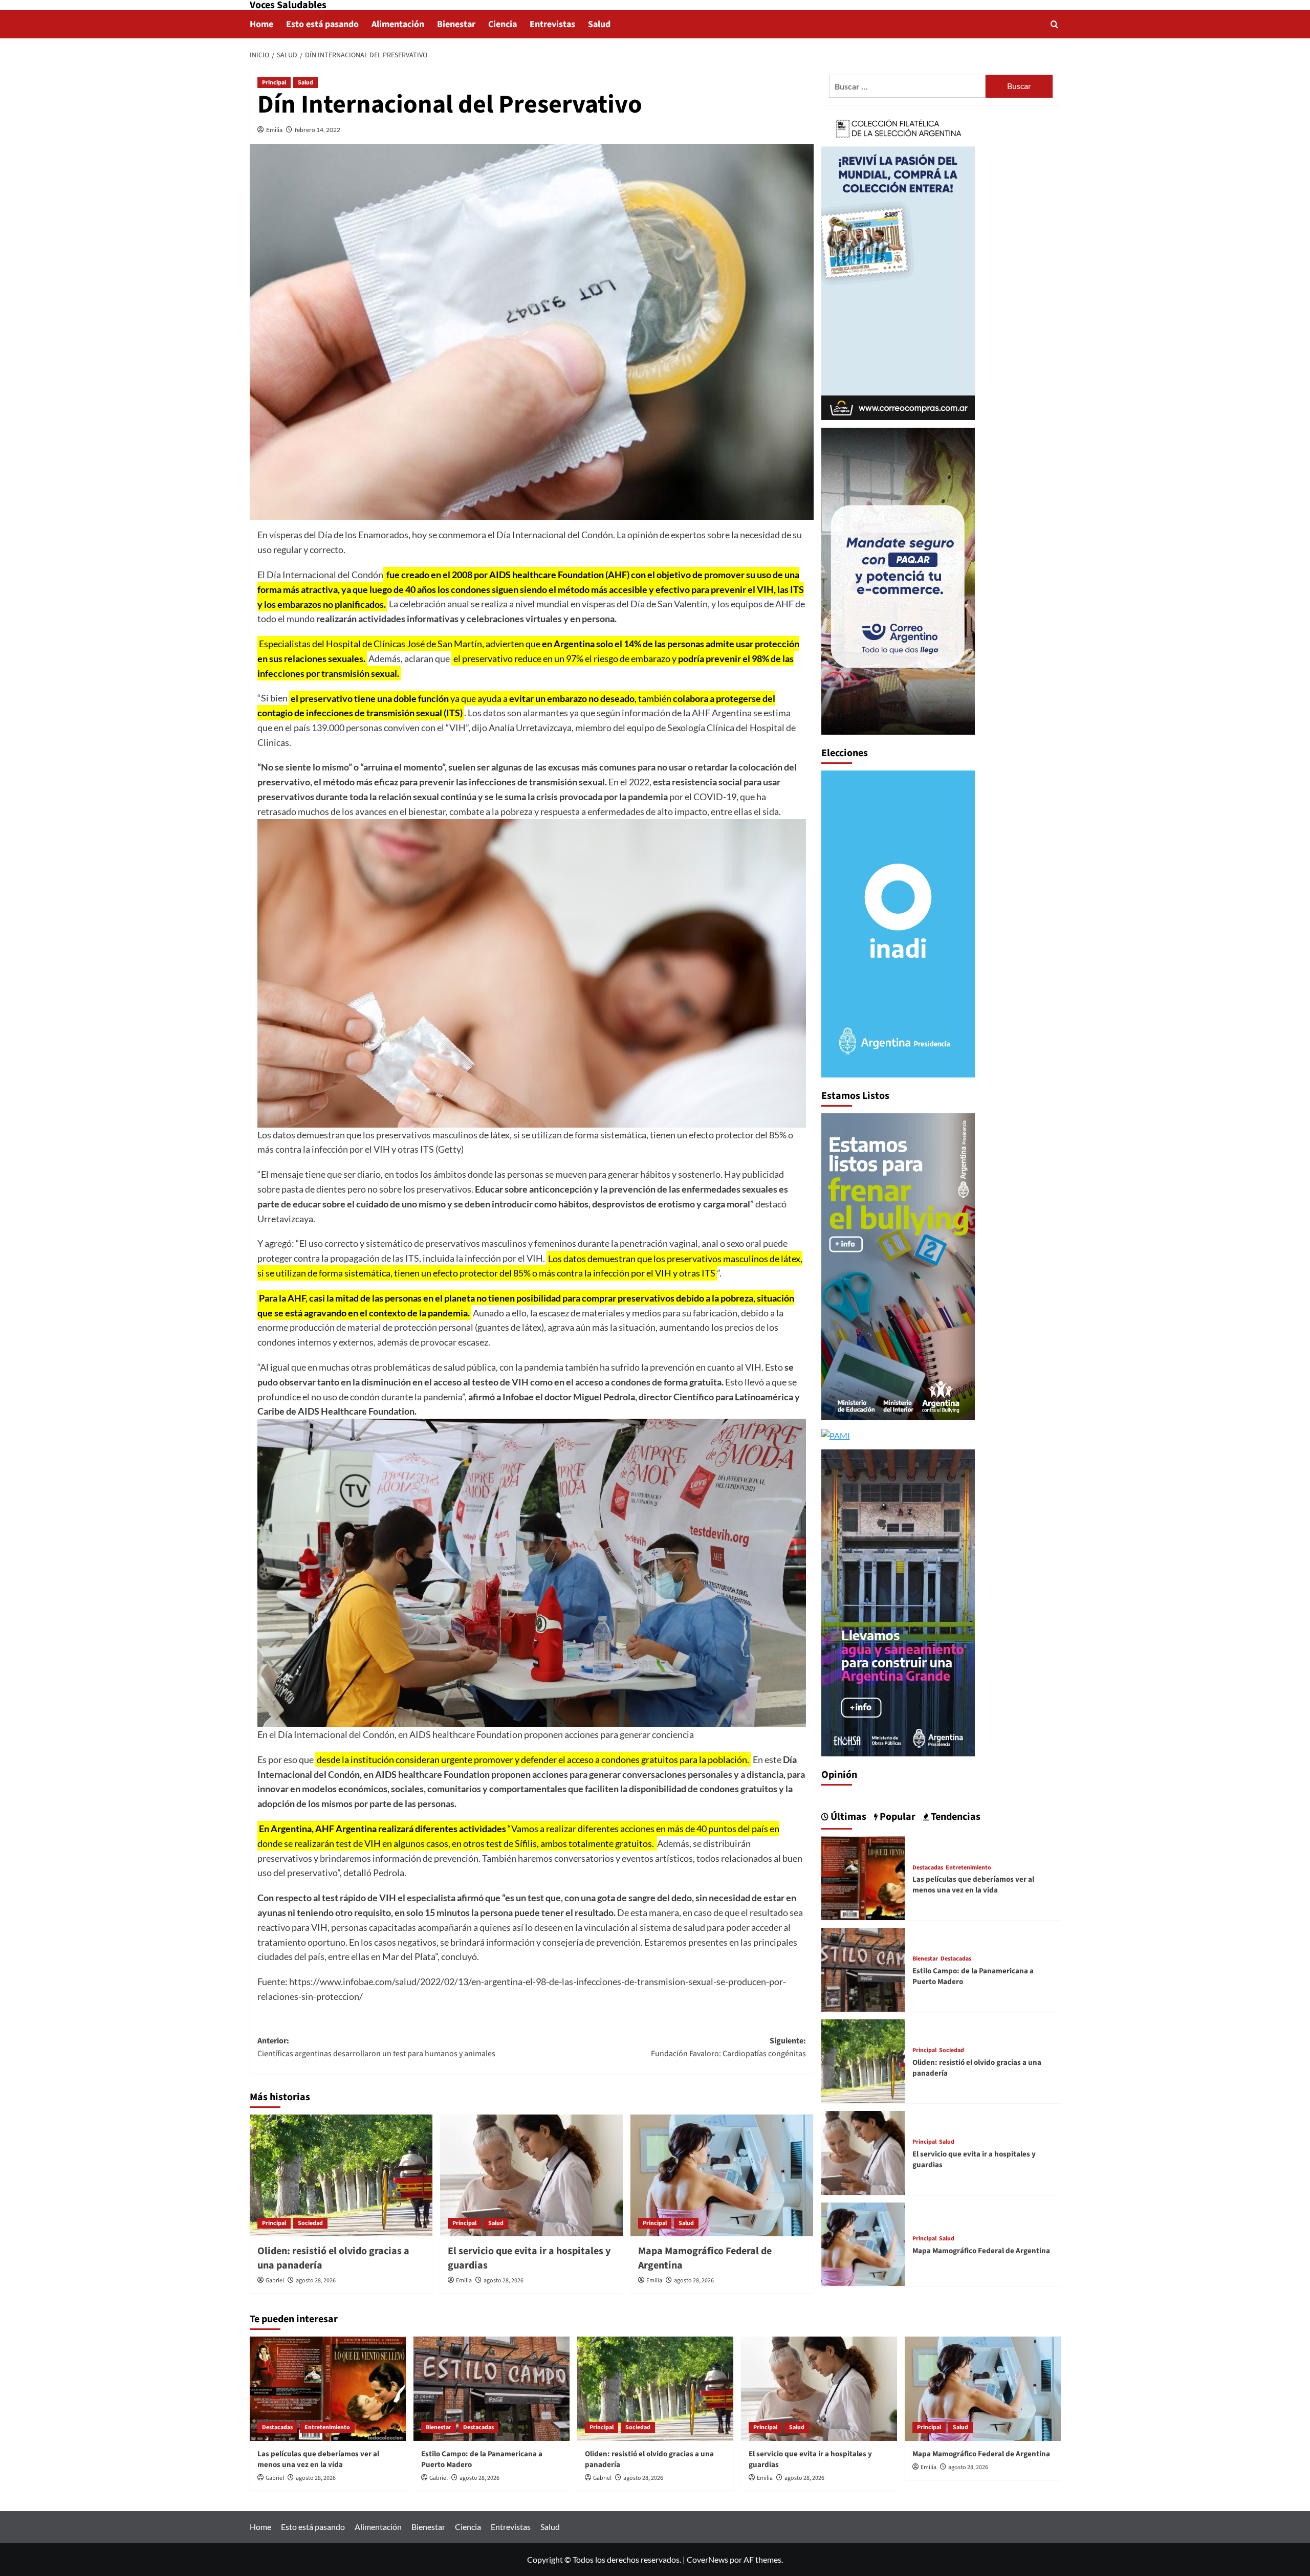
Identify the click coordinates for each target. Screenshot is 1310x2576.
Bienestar (456, 24)
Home (261, 24)
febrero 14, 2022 (318, 130)
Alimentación (398, 24)
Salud (599, 24)
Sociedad (310, 2223)
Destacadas (928, 1867)
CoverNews (707, 2559)
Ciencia (503, 24)
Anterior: (376, 2047)
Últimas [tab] (847, 1817)
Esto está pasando (322, 24)
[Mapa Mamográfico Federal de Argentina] (722, 2175)
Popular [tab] (897, 1817)
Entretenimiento (968, 1867)
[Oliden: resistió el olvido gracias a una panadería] (341, 2175)
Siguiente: (728, 2047)
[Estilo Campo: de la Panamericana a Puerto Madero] (863, 1968)
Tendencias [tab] (955, 1817)
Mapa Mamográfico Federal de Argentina (981, 2251)
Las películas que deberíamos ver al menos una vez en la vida (973, 1885)
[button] (1054, 24)
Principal (274, 83)
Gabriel (275, 2281)
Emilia (274, 130)
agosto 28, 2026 (316, 2281)
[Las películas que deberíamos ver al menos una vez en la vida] (863, 1877)
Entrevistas (552, 24)
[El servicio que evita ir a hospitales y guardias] (531, 2175)
